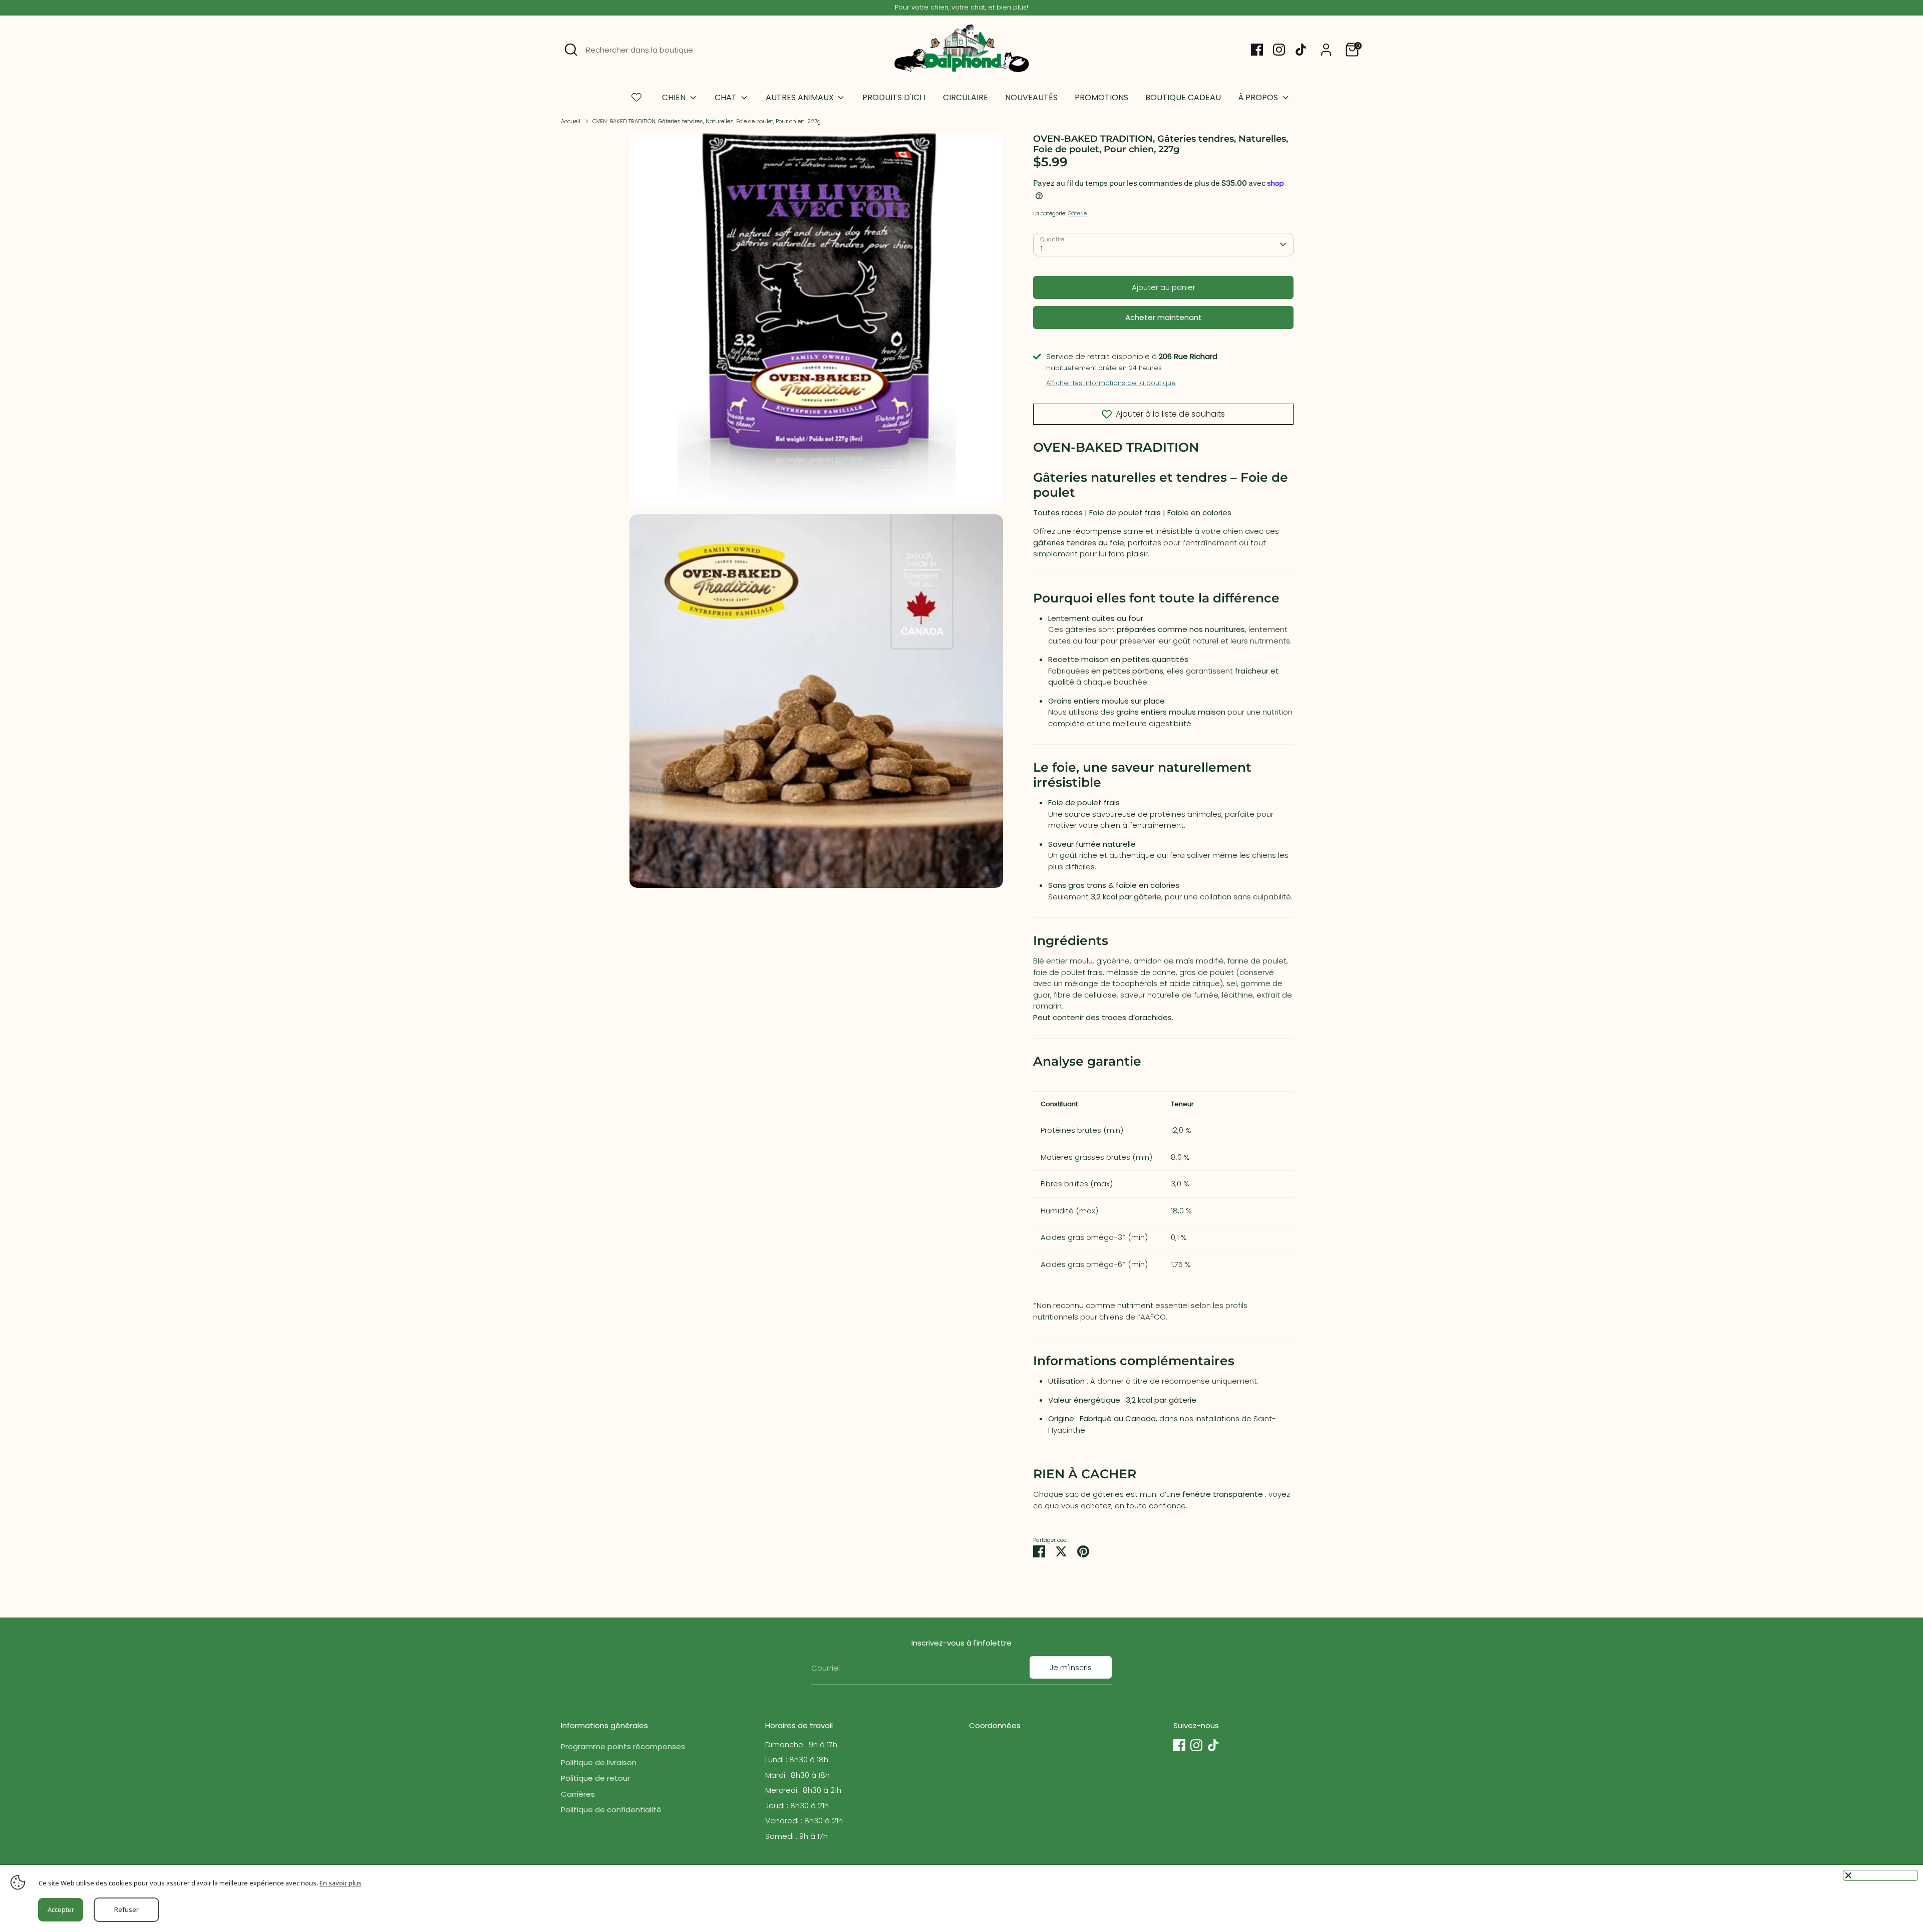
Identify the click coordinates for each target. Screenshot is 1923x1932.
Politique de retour (595, 1778)
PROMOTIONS (1101, 97)
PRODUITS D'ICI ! (894, 97)
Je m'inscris (1071, 1667)
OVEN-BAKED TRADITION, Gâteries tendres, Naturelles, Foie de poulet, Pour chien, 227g (707, 121)
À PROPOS (1259, 97)
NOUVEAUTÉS (1031, 97)
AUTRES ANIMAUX (801, 97)
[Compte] (1326, 50)
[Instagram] (1279, 50)
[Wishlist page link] (636, 97)
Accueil (571, 121)
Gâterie (1077, 213)
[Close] (1880, 1875)
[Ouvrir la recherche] (571, 50)
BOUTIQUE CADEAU (1183, 97)
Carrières (578, 1794)
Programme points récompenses (623, 1746)
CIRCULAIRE (966, 97)
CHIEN (675, 97)
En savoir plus (341, 1883)
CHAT (727, 97)
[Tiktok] (1301, 50)
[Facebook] (1257, 50)
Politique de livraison (599, 1762)
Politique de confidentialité (611, 1810)
